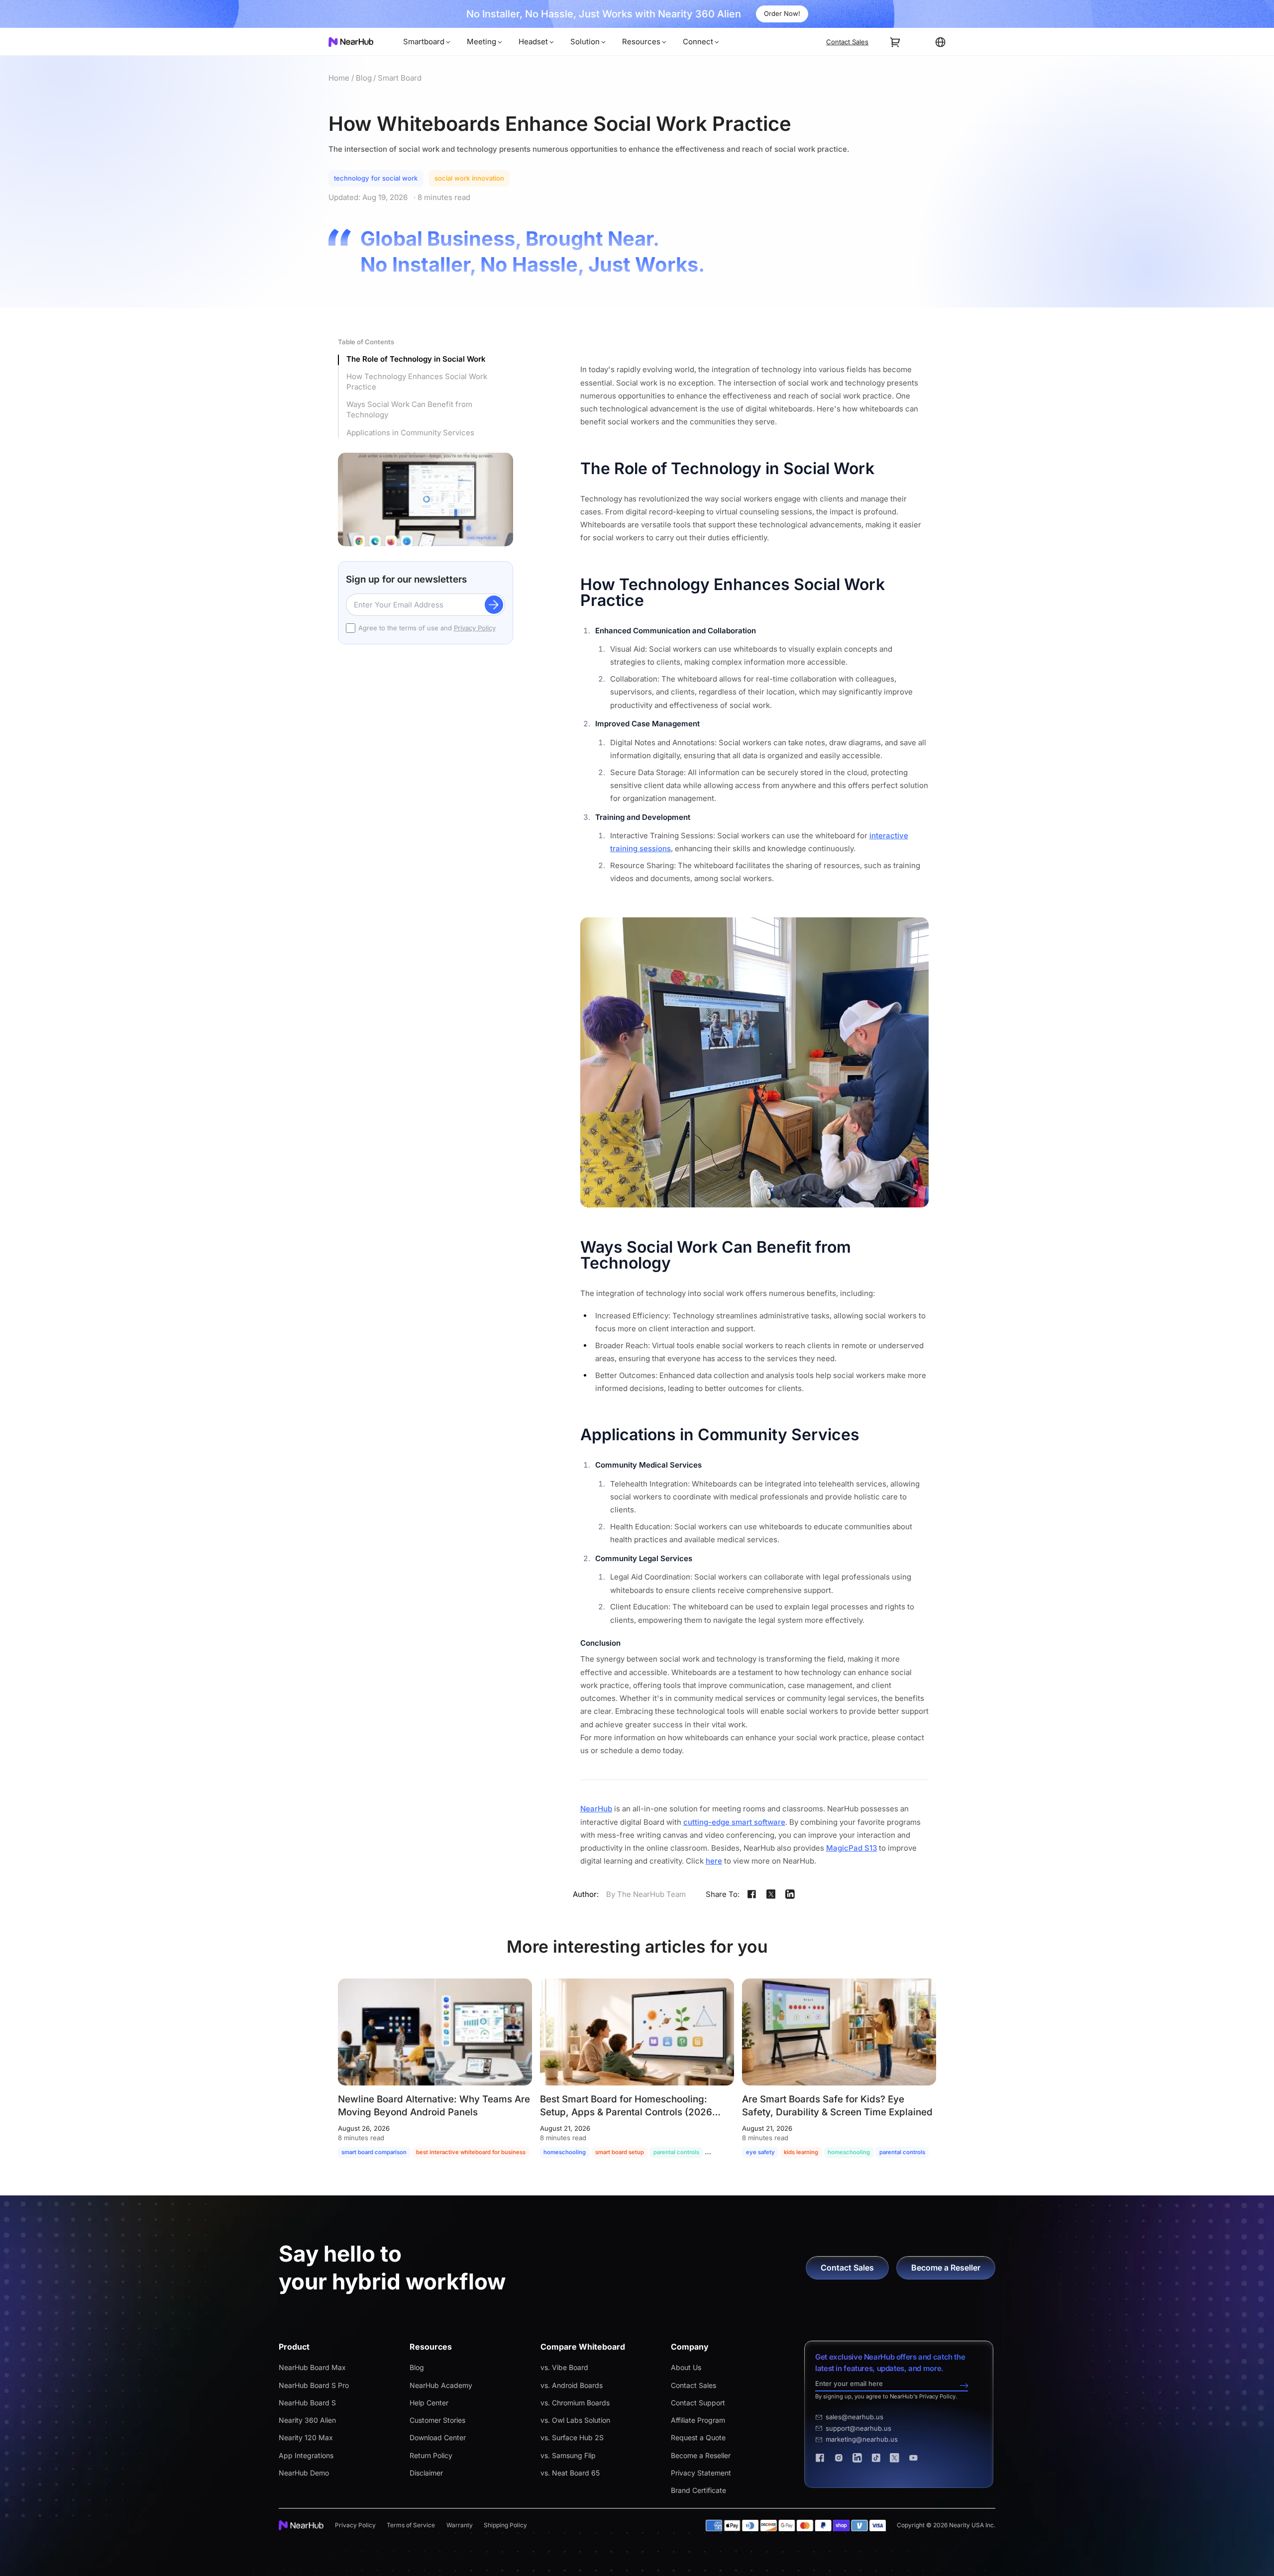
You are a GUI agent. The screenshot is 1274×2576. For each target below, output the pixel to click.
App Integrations (306, 2455)
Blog (364, 78)
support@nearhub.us (858, 2428)
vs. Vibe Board (564, 2367)
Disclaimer (426, 2473)
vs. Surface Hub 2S (572, 2437)
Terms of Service (411, 2525)
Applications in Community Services (410, 433)
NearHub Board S (307, 2403)
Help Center (429, 2403)
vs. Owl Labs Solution (575, 2420)
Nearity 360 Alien (307, 2420)
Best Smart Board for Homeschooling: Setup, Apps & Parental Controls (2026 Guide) (626, 2112)
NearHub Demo (304, 2473)
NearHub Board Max (312, 2367)
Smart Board (400, 78)
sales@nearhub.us (854, 2417)
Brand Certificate (698, 2490)
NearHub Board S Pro (314, 2385)
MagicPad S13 (851, 1848)
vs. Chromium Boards (575, 2403)
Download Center (438, 2437)
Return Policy (431, 2455)
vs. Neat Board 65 (570, 2473)
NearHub (596, 1809)
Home (339, 78)
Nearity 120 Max (306, 2437)
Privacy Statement (701, 2473)
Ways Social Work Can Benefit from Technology (409, 409)
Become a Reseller (701, 2455)
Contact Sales (693, 2385)
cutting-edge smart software (734, 1822)
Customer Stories (437, 2420)
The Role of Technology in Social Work (416, 359)
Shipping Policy (505, 2525)
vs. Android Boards (572, 2385)
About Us (686, 2367)
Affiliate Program (698, 2420)
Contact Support (698, 2403)
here (714, 1861)
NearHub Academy (441, 2385)
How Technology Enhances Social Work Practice (417, 382)
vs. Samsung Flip (568, 2455)
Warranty (460, 2525)
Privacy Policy (475, 628)
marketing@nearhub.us (862, 2439)
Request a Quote (698, 2437)
